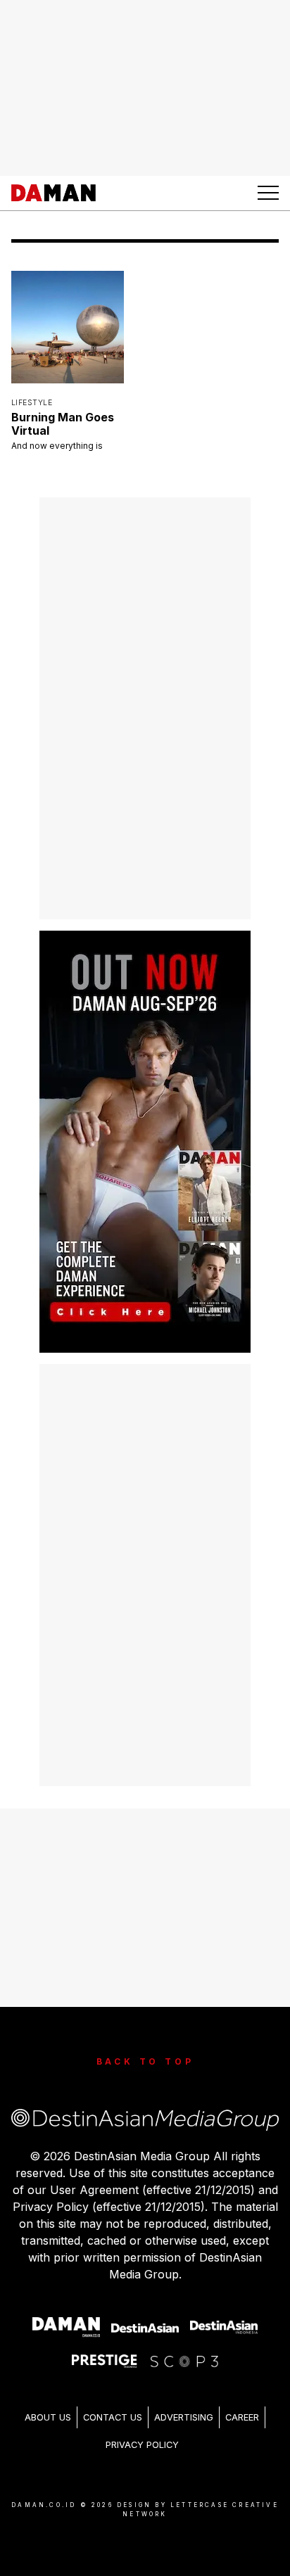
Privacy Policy (142, 2445)
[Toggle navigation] (268, 193)
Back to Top (145, 2061)
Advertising (184, 2417)
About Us (48, 2417)
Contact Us (113, 2417)
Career (242, 2417)
